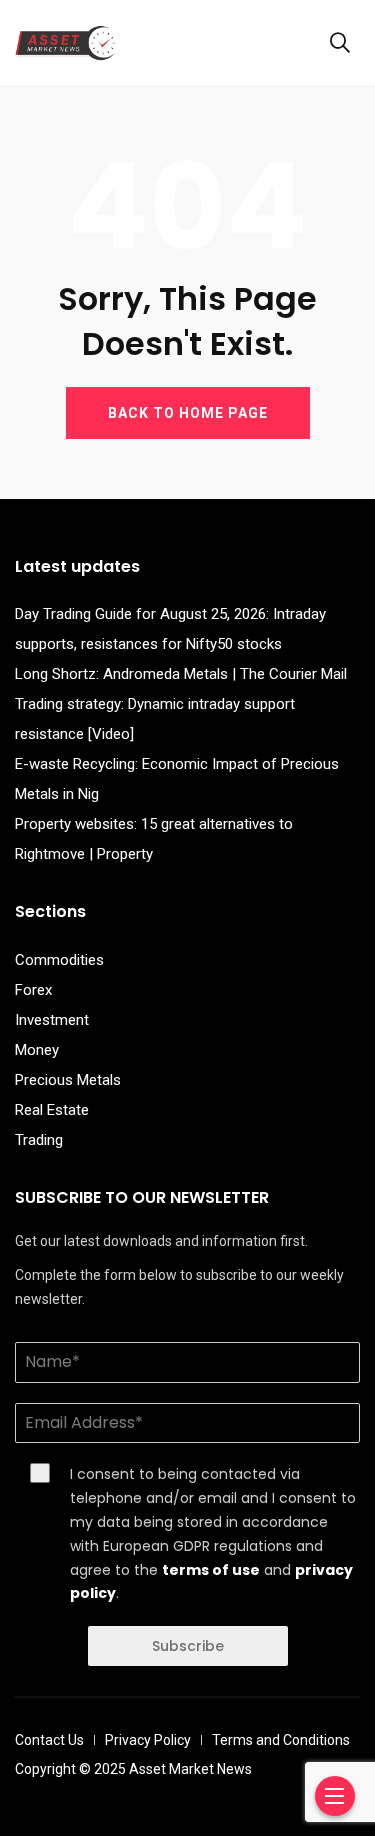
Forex (33, 990)
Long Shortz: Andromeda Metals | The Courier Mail (181, 674)
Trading (39, 1140)
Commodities (59, 960)
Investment (52, 1020)
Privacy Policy (148, 1740)
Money (37, 1050)
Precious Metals (68, 1080)
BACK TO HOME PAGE (188, 413)
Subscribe (188, 1646)
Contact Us (49, 1740)
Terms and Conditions (281, 1740)
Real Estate (52, 1110)
